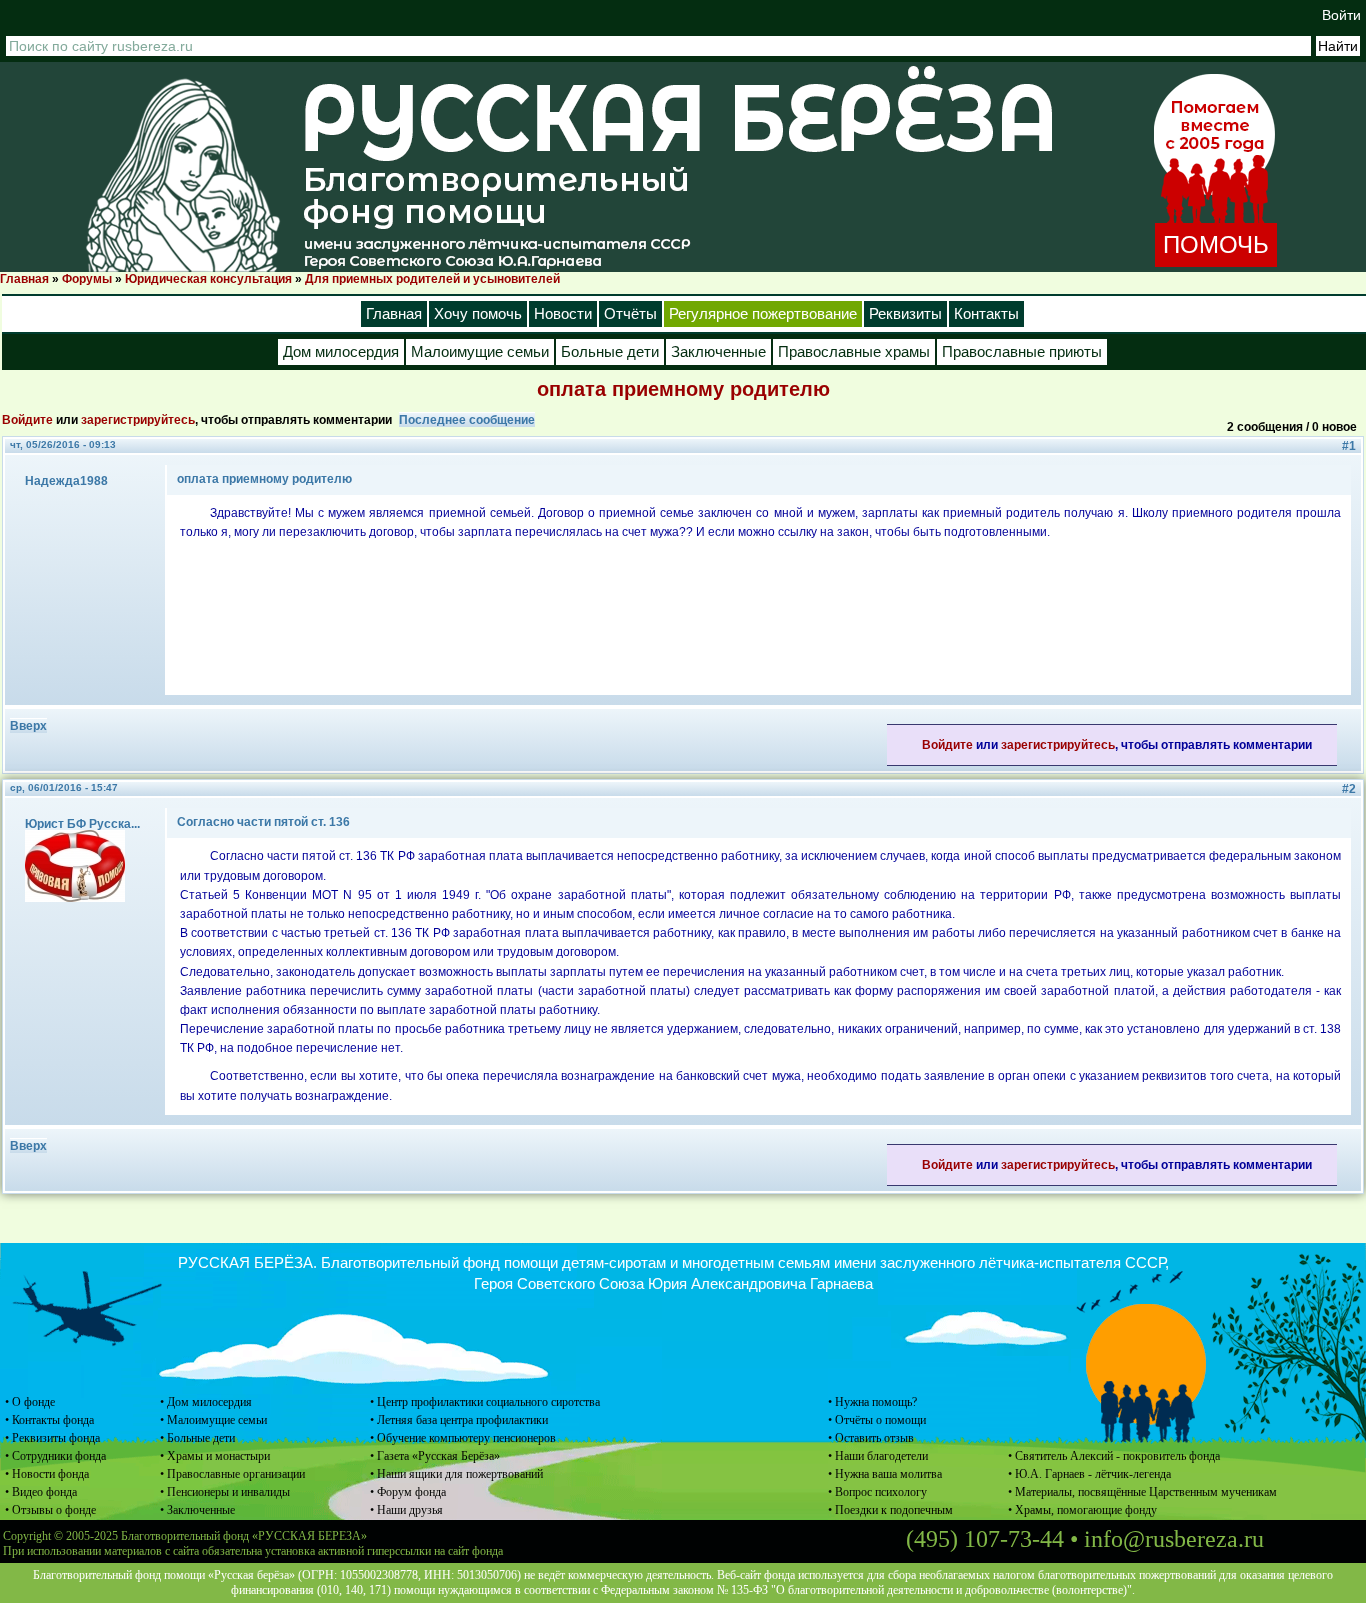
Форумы (87, 279)
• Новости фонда (47, 1474)
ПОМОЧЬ (1216, 244)
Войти (1341, 15)
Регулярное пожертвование (763, 314)
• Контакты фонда (49, 1420)
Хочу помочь (478, 314)
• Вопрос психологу (877, 1492)
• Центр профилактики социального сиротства (485, 1402)
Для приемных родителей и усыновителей (432, 279)
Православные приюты (1022, 352)
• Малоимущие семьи (213, 1420)
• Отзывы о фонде (50, 1510)
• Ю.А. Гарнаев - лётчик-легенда (1089, 1474)
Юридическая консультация (208, 279)
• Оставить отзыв (871, 1438)
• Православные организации (232, 1474)
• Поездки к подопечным (890, 1510)
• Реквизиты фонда (52, 1438)
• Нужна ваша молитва (885, 1474)
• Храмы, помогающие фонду (1082, 1510)
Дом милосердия (341, 352)
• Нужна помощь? (872, 1402)
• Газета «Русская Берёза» (435, 1456)
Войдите (27, 420)
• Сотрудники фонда (55, 1456)
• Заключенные (197, 1510)
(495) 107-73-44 (985, 1539)
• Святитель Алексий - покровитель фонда (1114, 1456)
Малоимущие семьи (480, 352)
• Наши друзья (406, 1510)
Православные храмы (854, 352)
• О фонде (30, 1402)
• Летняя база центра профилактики (459, 1420)
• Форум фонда (408, 1492)
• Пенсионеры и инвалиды (225, 1492)
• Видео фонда (41, 1492)
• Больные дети (197, 1438)
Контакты (986, 314)
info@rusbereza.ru (1174, 1539)
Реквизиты (905, 314)
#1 (1349, 446)
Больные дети (610, 352)
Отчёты (630, 314)
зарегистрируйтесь (138, 420)
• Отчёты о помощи (877, 1420)
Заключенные (718, 352)
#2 (1349, 789)
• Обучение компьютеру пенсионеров (463, 1438)
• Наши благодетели (878, 1456)
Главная (24, 279)
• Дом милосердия (206, 1402)
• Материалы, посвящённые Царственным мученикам (1142, 1492)
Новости (563, 314)
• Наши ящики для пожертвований (456, 1474)
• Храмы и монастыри (215, 1456)
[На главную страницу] (183, 174)
